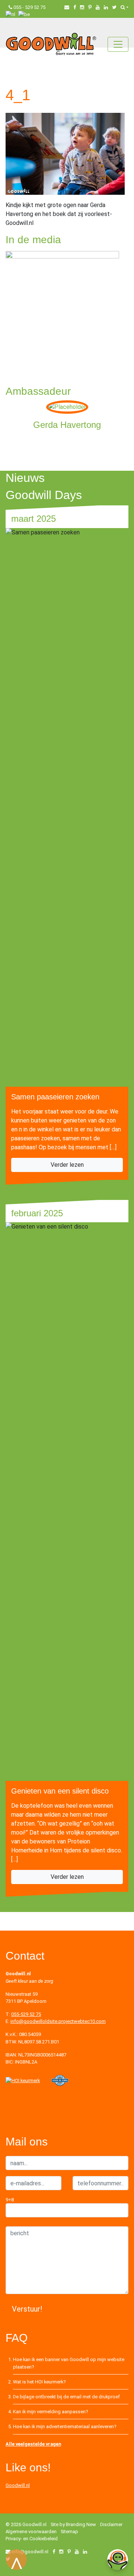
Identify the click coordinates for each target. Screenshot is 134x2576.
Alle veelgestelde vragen (33, 2444)
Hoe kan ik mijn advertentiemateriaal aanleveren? (65, 2426)
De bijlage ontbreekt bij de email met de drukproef (66, 2397)
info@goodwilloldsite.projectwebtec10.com (58, 2021)
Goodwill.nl (18, 2485)
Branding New (81, 2524)
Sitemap (69, 2531)
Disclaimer (111, 2524)
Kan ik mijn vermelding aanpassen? (50, 2412)
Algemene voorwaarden (31, 2531)
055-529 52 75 (26, 2014)
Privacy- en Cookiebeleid (32, 2539)
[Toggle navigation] (118, 44)
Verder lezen (67, 1165)
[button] (125, 7)
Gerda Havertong (67, 425)
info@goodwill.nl (30, 2552)
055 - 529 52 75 (29, 7)
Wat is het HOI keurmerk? (39, 2382)
